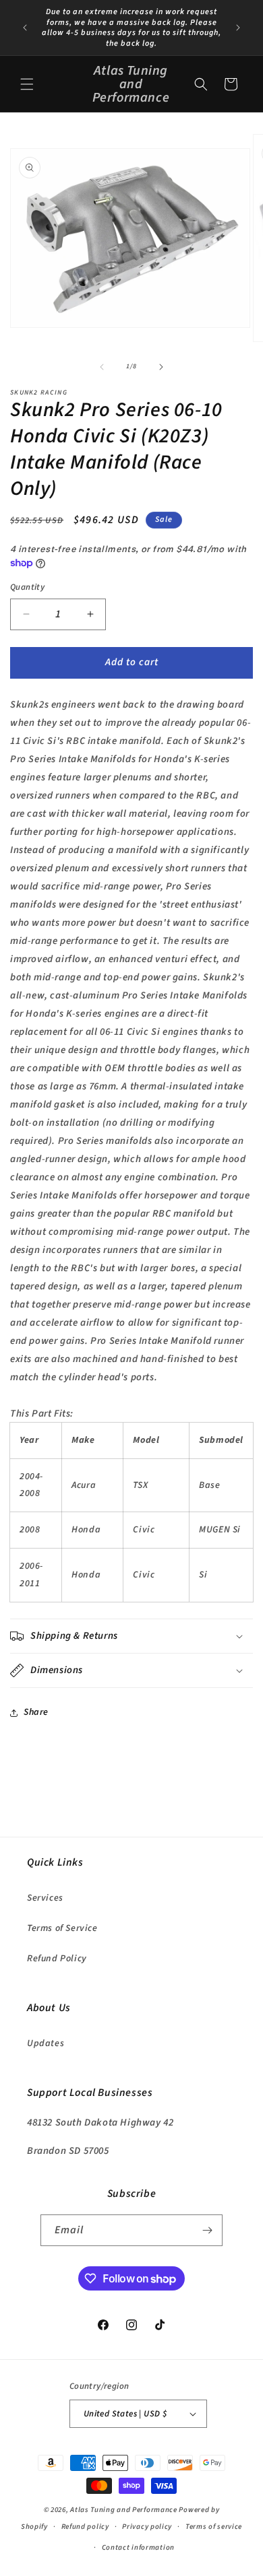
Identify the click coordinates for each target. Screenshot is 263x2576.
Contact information (138, 2547)
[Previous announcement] (25, 28)
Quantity (27, 587)
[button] (27, 84)
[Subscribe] (207, 2230)
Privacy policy (147, 2527)
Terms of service (214, 2527)
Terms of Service (62, 1928)
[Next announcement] (238, 28)
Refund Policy (57, 1959)
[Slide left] (102, 367)
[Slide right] (161, 367)
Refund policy (85, 2527)
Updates (46, 2043)
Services (45, 1898)
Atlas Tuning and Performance (124, 2510)
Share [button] (36, 1712)
